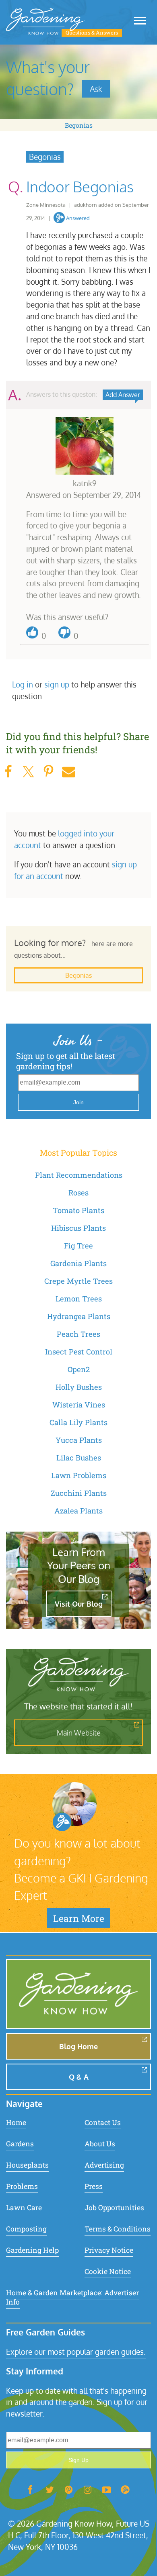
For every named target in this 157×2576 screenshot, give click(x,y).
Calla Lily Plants (78, 1422)
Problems (22, 2186)
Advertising (104, 2165)
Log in (23, 684)
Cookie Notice (108, 2271)
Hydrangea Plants (79, 1316)
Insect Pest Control (79, 1352)
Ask (96, 89)
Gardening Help (32, 2250)
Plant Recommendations (79, 1175)
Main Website (79, 1733)
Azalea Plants (78, 1511)
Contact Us (103, 2122)
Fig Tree (78, 1246)
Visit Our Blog (79, 1604)
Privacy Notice (109, 2250)
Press (94, 2186)
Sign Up (78, 2460)
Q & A (79, 2077)
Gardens (20, 2144)
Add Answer (123, 395)
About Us (100, 2144)
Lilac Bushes (79, 1458)
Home (16, 2122)
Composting (26, 2229)
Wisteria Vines (79, 1405)
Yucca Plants (79, 1440)
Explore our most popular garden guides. (76, 2352)
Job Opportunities (114, 2208)
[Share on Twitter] (28, 772)
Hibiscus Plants (78, 1228)
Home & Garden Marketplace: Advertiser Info (72, 2297)
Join (78, 1102)
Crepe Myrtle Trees (78, 1281)
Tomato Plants (78, 1210)
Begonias (79, 125)
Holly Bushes (79, 1387)
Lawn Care (24, 2208)
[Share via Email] (68, 772)
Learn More (79, 1918)
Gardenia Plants (78, 1263)
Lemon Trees (79, 1299)
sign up (57, 684)
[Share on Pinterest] (48, 772)
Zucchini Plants (79, 1493)
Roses (78, 1193)
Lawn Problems (79, 1475)
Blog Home (78, 2046)
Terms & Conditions (118, 2229)
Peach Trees (78, 1334)
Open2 (79, 1369)
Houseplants (27, 2165)
